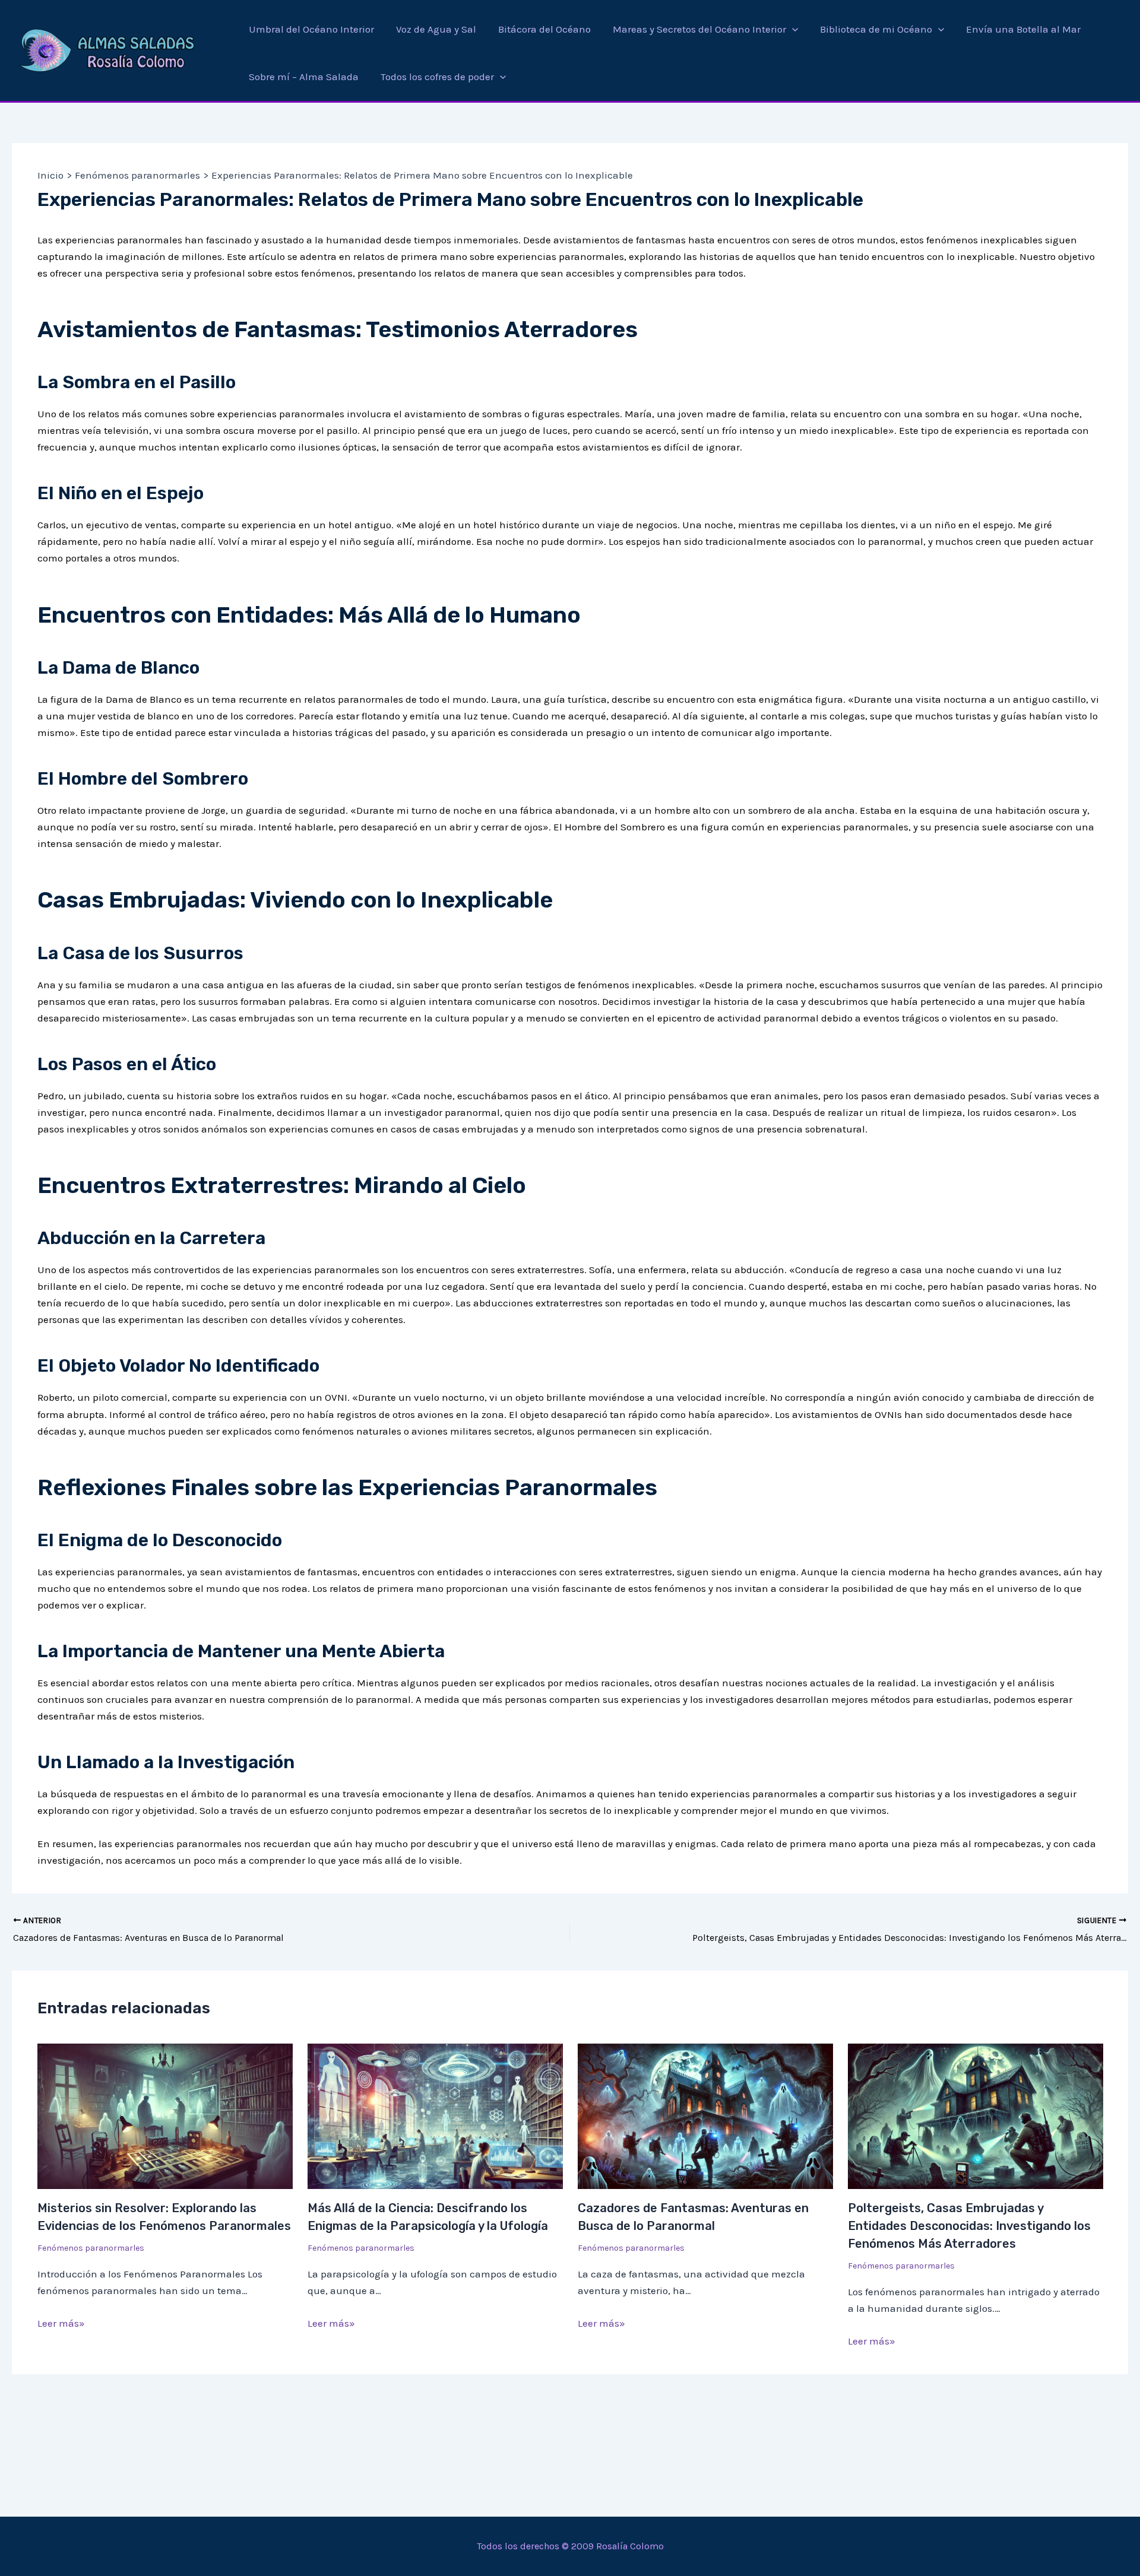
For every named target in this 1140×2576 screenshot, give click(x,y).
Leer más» (61, 2323)
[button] (792, 29)
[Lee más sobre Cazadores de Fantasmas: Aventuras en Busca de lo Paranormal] (705, 2115)
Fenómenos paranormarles (91, 2248)
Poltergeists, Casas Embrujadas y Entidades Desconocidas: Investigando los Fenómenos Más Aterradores (969, 2226)
